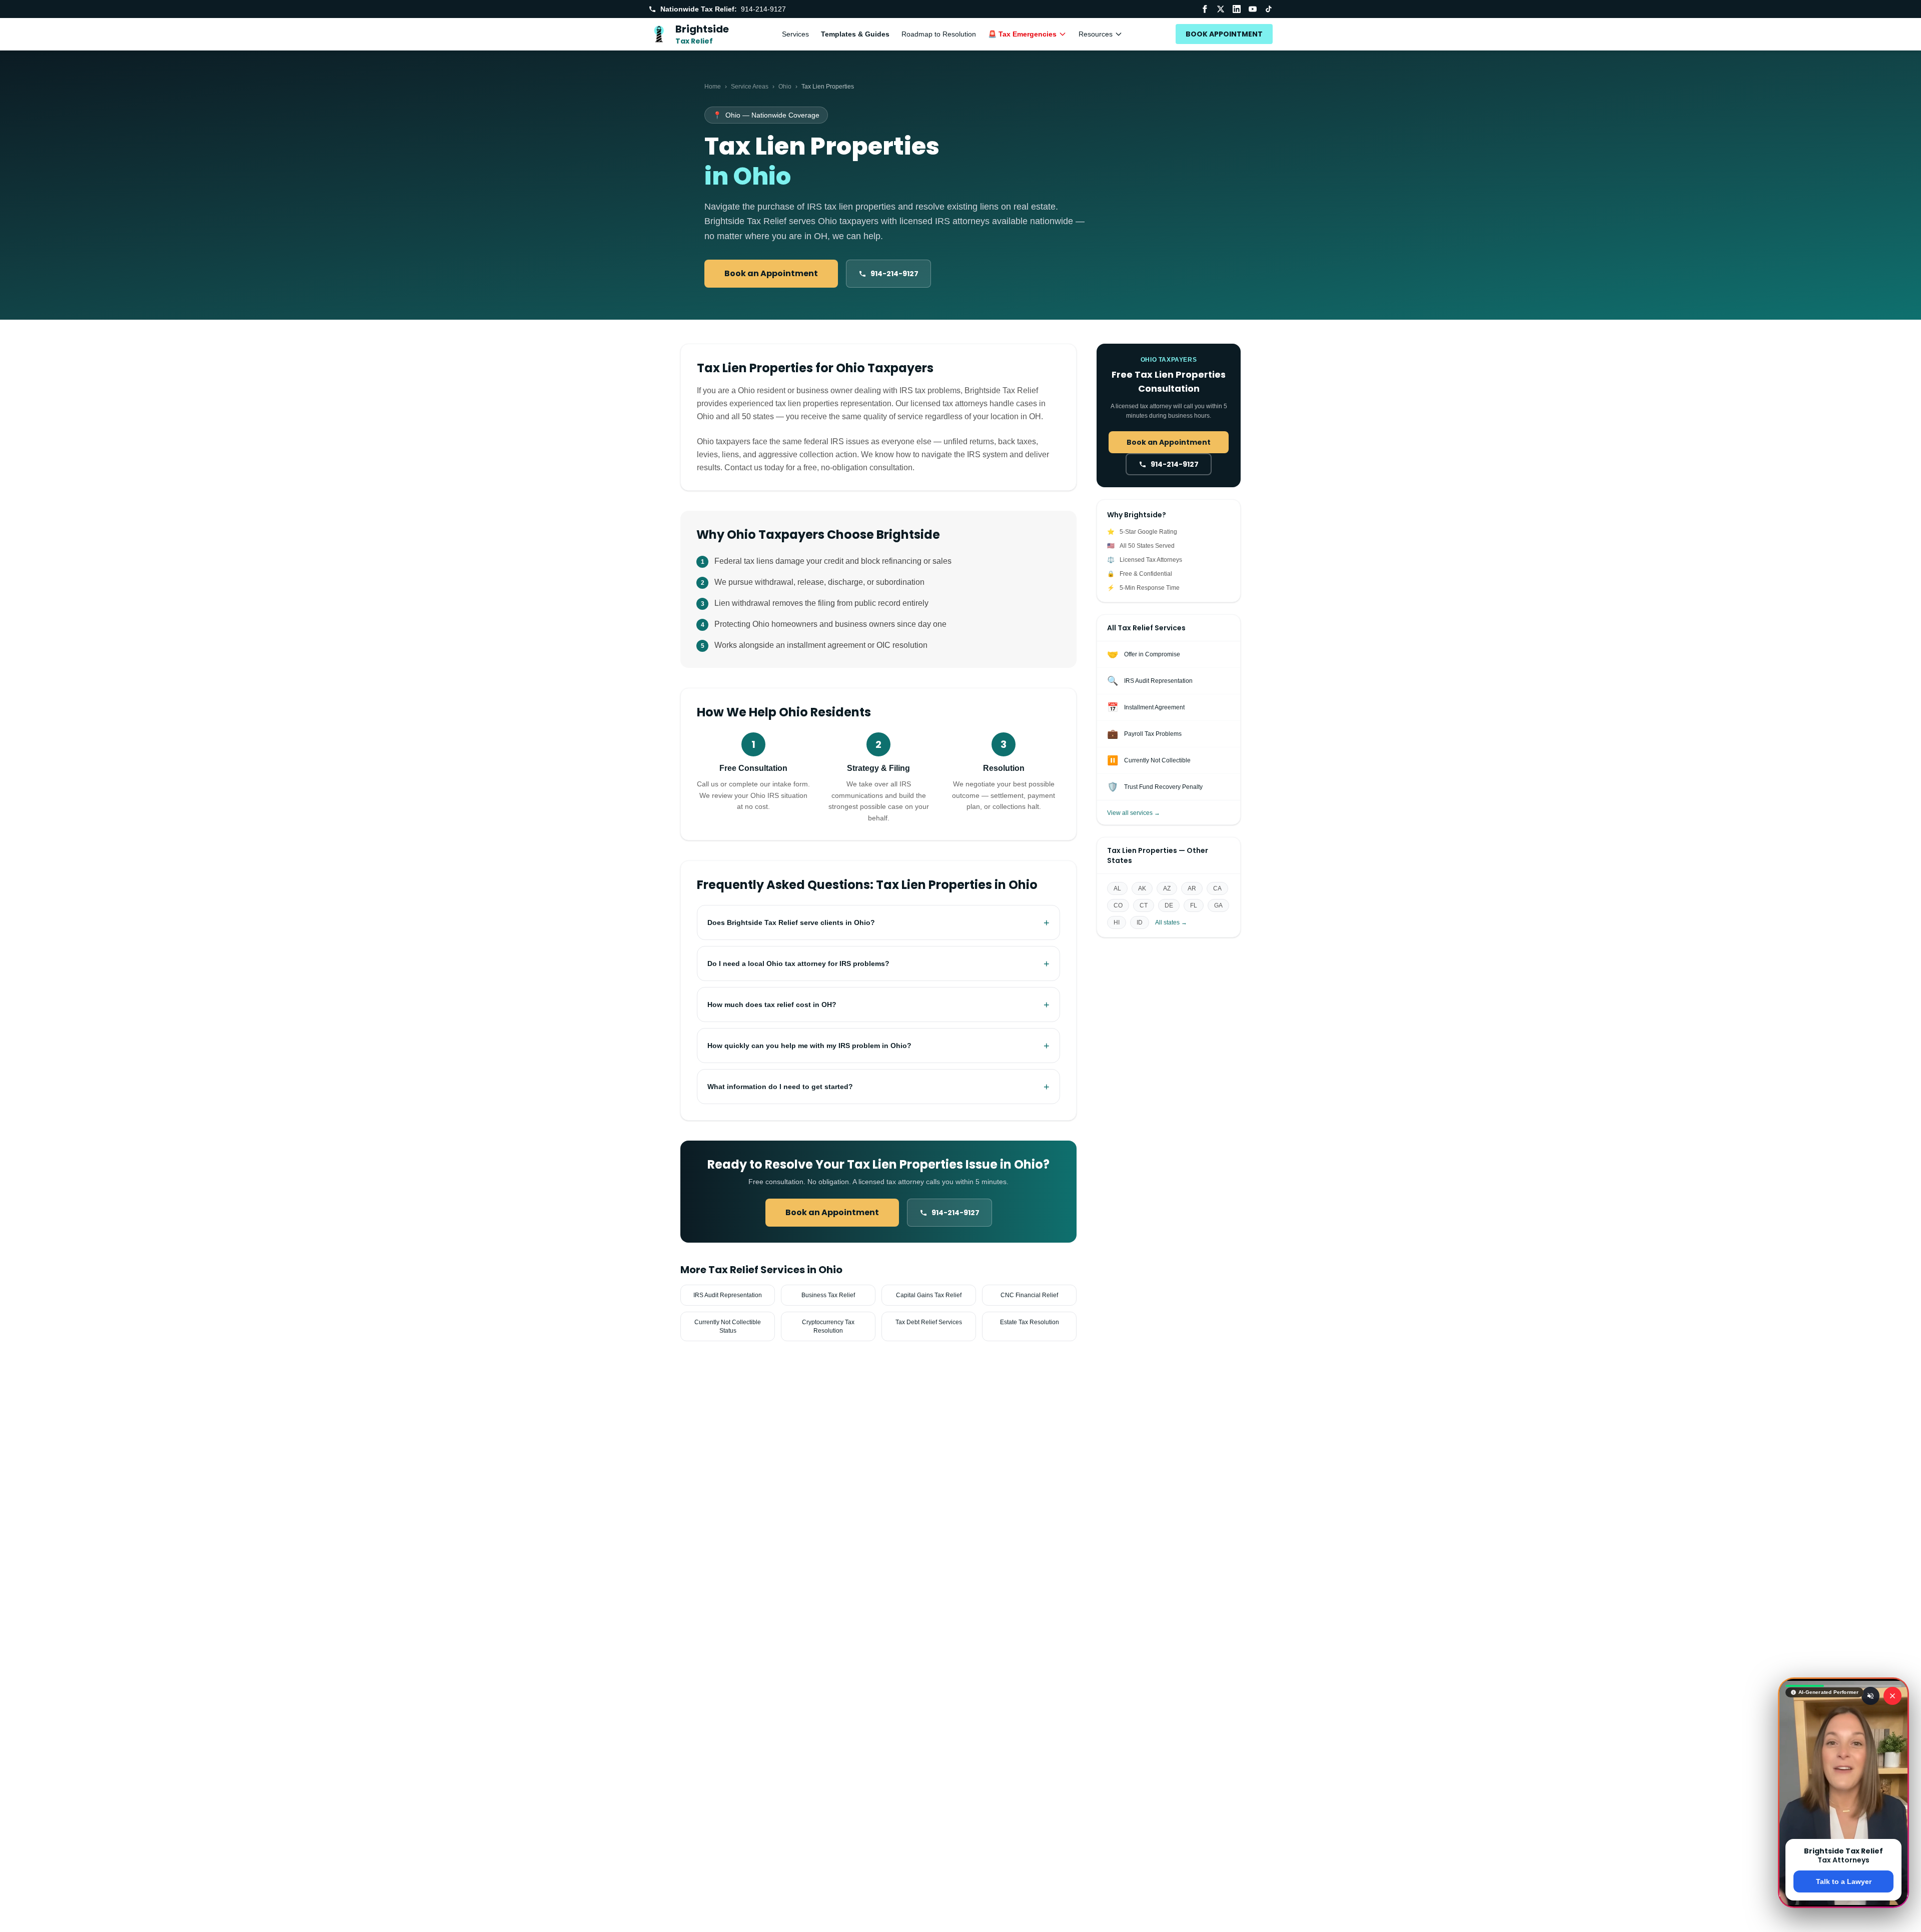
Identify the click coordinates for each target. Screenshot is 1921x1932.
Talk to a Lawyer (1844, 1881)
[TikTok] (1269, 9)
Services (795, 34)
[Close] (1892, 1696)
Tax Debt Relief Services (929, 1322)
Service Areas (750, 87)
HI (1117, 922)
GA (1218, 905)
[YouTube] (1253, 9)
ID (1140, 922)
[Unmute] (1870, 1696)
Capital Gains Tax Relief (929, 1295)
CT (1144, 905)
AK (1142, 888)
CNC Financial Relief (1029, 1295)
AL (1117, 888)
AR (1192, 888)
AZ (1167, 888)
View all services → (1134, 813)
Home (713, 87)
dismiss (1844, 1916)
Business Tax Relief (828, 1295)
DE (1169, 905)
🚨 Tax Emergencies (1022, 34)
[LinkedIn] (1237, 9)
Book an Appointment (771, 273)
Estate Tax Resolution (1030, 1322)
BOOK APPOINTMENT (1224, 34)
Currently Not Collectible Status (728, 1326)
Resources (1096, 34)
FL (1194, 905)
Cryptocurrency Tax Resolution (828, 1326)
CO (1118, 905)
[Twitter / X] (1221, 9)
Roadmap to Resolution (939, 34)
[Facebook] (1205, 9)
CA (1217, 888)
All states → (1171, 922)
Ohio (785, 87)
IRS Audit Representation (728, 1295)
